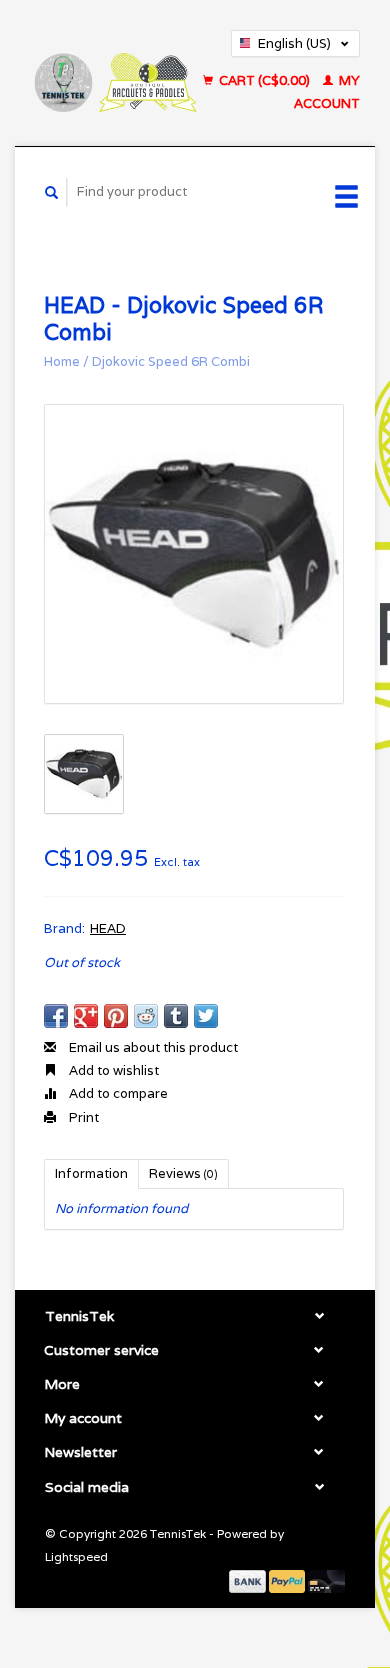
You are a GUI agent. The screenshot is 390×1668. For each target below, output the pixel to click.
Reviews (183, 1173)
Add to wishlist (112, 1070)
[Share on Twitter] (206, 1016)
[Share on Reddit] (146, 1016)
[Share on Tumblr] (176, 1016)
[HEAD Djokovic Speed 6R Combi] (194, 554)
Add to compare (117, 1093)
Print (82, 1117)
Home (62, 361)
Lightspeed (76, 1556)
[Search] (52, 192)
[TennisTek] (114, 72)
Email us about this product (152, 1047)
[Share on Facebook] (56, 1016)
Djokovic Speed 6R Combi (171, 361)
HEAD (108, 928)
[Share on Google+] (86, 1016)
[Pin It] (116, 1016)
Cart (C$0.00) (264, 80)
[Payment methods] (249, 1579)
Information (91, 1173)
